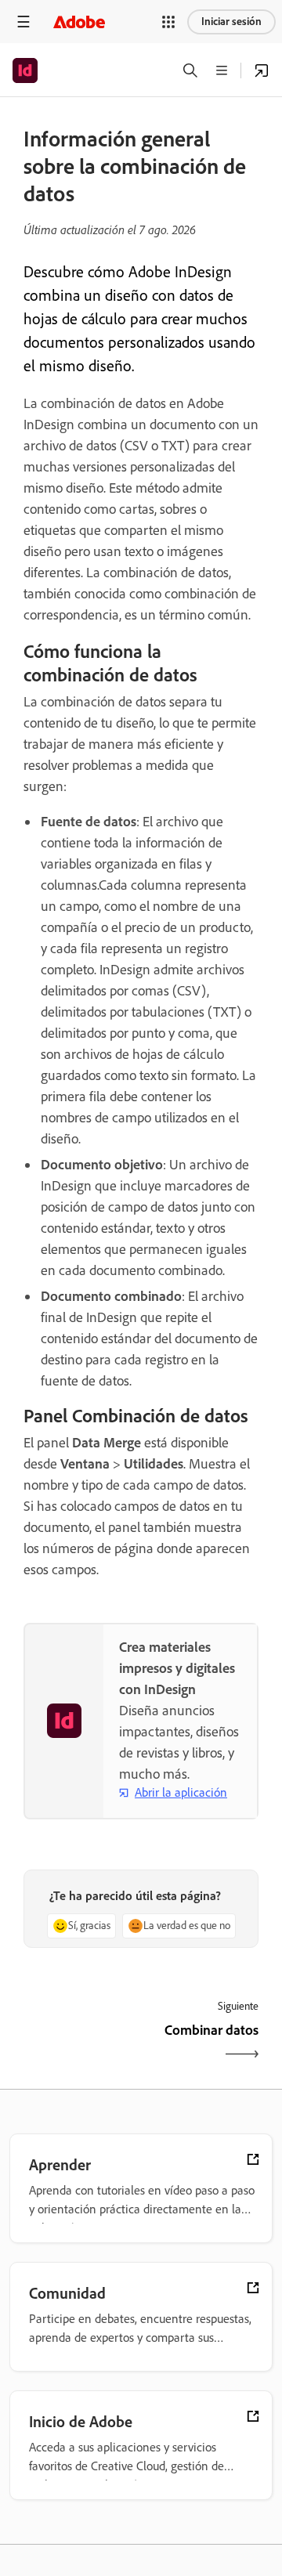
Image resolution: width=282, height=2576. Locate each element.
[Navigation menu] (23, 22)
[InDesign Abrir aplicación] (262, 70)
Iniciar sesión (231, 22)
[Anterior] (80, 2044)
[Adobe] (79, 22)
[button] (168, 22)
